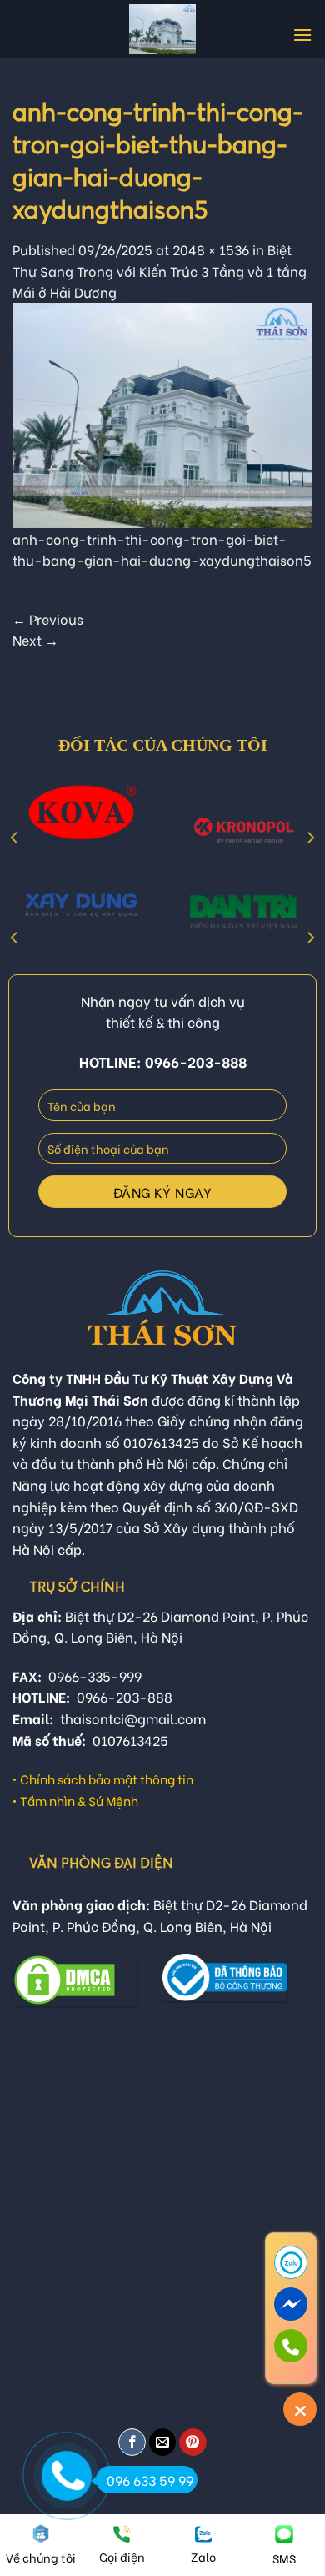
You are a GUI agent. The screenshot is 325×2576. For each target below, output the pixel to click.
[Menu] (302, 35)
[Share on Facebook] (132, 2442)
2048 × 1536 (211, 249)
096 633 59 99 (150, 2480)
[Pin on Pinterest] (193, 2442)
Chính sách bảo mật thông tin (107, 1779)
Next (35, 639)
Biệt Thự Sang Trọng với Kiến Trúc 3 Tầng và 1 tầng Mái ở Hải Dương (160, 270)
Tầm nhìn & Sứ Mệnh (79, 1800)
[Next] (310, 838)
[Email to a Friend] (163, 2442)
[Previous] (15, 838)
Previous (48, 619)
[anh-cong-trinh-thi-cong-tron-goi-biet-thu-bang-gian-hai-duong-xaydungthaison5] (162, 413)
